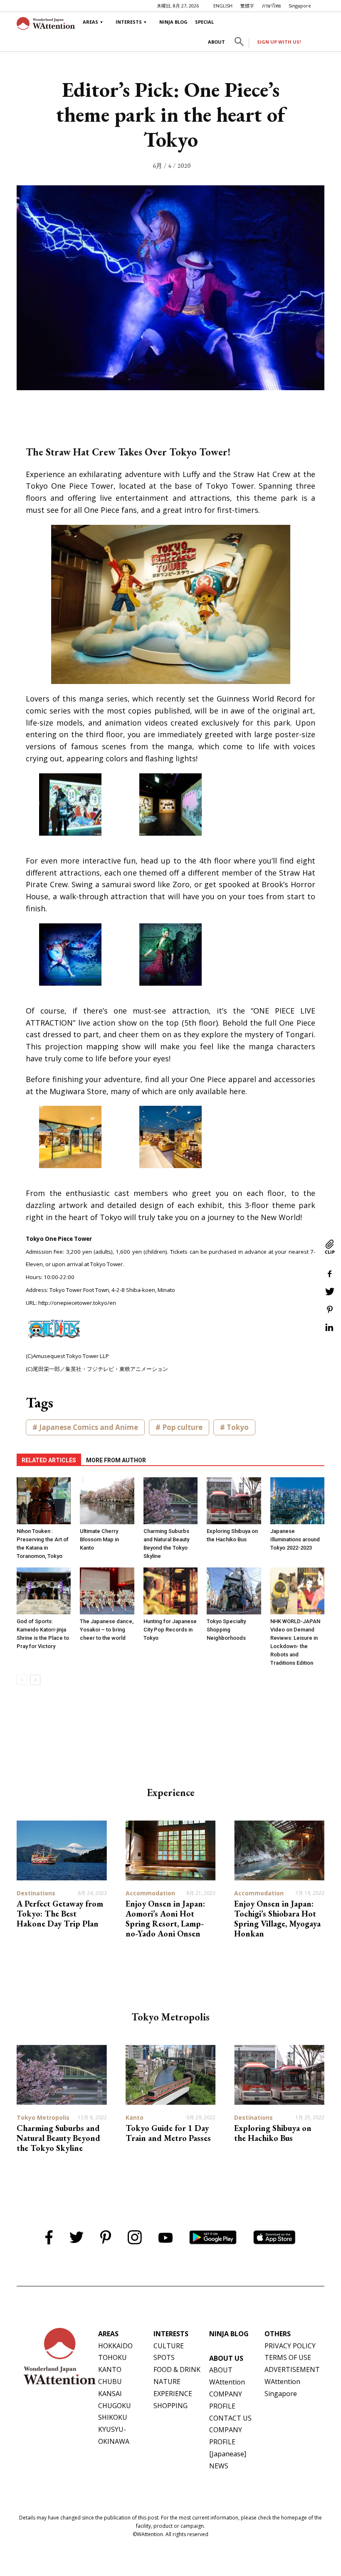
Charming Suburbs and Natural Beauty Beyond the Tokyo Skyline (58, 2138)
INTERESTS (129, 22)
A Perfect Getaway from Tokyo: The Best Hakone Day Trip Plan (60, 1914)
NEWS (219, 2466)
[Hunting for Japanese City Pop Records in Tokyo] (170, 1591)
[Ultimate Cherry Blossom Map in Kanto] (107, 1501)
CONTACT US (230, 2418)
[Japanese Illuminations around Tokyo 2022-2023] (297, 1501)
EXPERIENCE (173, 2394)
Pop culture (182, 1427)
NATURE (167, 2382)
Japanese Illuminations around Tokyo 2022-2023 (295, 1539)
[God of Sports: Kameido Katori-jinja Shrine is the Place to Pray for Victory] (44, 1591)
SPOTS (164, 2357)
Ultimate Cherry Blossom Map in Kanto (99, 1539)
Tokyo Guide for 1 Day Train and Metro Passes (168, 2133)
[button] (239, 43)
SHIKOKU (113, 2417)
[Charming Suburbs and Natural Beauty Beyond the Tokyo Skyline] (170, 1501)
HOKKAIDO (115, 2346)
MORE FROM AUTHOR (116, 1460)
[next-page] (35, 1680)
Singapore (300, 6)
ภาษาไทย (271, 6)
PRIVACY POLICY (290, 2346)
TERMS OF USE (288, 2357)
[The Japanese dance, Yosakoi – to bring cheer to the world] (107, 1591)
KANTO (110, 2369)
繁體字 (247, 6)
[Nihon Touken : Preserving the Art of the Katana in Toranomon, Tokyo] (44, 1501)
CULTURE (169, 2346)
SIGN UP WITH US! (279, 42)
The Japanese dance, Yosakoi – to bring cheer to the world (107, 1630)
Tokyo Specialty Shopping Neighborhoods (226, 1630)
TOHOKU (112, 2357)
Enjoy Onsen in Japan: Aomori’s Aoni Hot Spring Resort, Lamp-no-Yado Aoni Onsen (165, 1919)
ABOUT (216, 42)
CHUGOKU (115, 2406)
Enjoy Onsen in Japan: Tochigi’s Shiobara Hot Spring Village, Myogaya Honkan (277, 1919)
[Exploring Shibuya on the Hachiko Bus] (234, 1501)
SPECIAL (204, 22)
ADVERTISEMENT (292, 2369)
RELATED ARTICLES (49, 1460)
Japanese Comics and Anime (89, 1427)
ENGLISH (223, 6)
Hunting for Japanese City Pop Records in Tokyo (170, 1630)
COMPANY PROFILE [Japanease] (228, 2442)
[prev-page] (22, 1680)
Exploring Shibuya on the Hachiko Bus (273, 2133)
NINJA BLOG (173, 22)
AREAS (90, 22)
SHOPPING (170, 2406)
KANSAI (110, 2394)
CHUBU (110, 2382)
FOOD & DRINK (177, 2369)
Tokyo (238, 1427)
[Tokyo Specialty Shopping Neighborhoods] (234, 1591)
